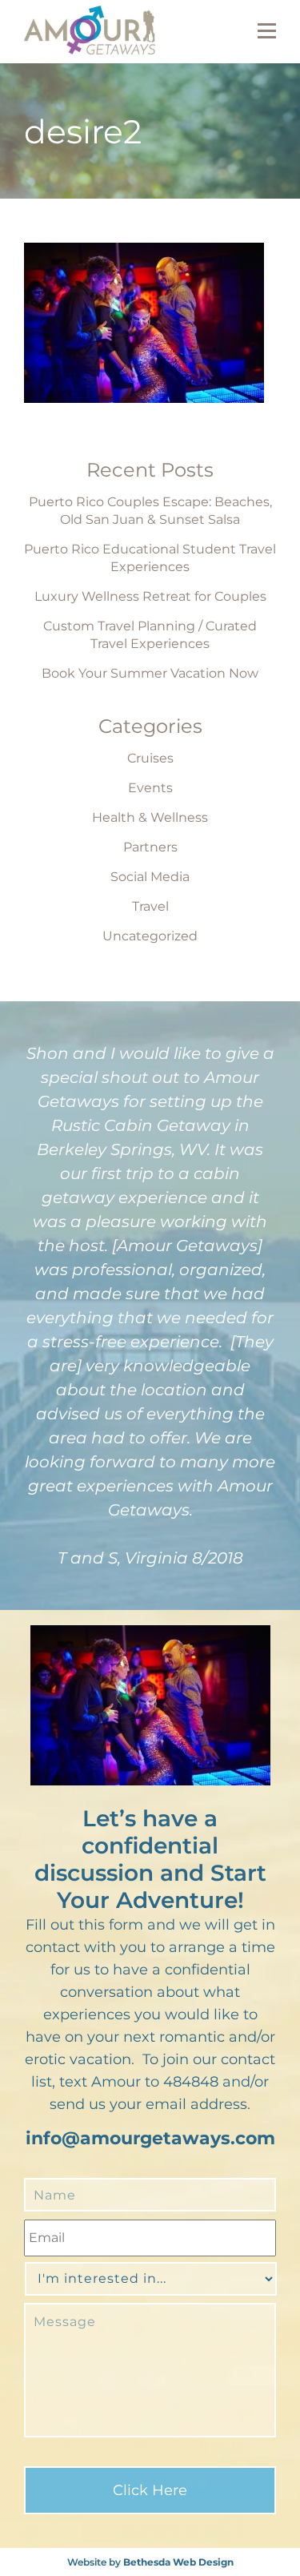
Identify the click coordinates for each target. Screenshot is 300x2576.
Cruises (150, 758)
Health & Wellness (150, 817)
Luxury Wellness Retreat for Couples (150, 596)
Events (150, 788)
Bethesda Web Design (178, 2562)
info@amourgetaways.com (150, 2138)
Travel (150, 906)
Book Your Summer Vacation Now (150, 673)
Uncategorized (150, 936)
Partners (150, 847)
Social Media (150, 877)
